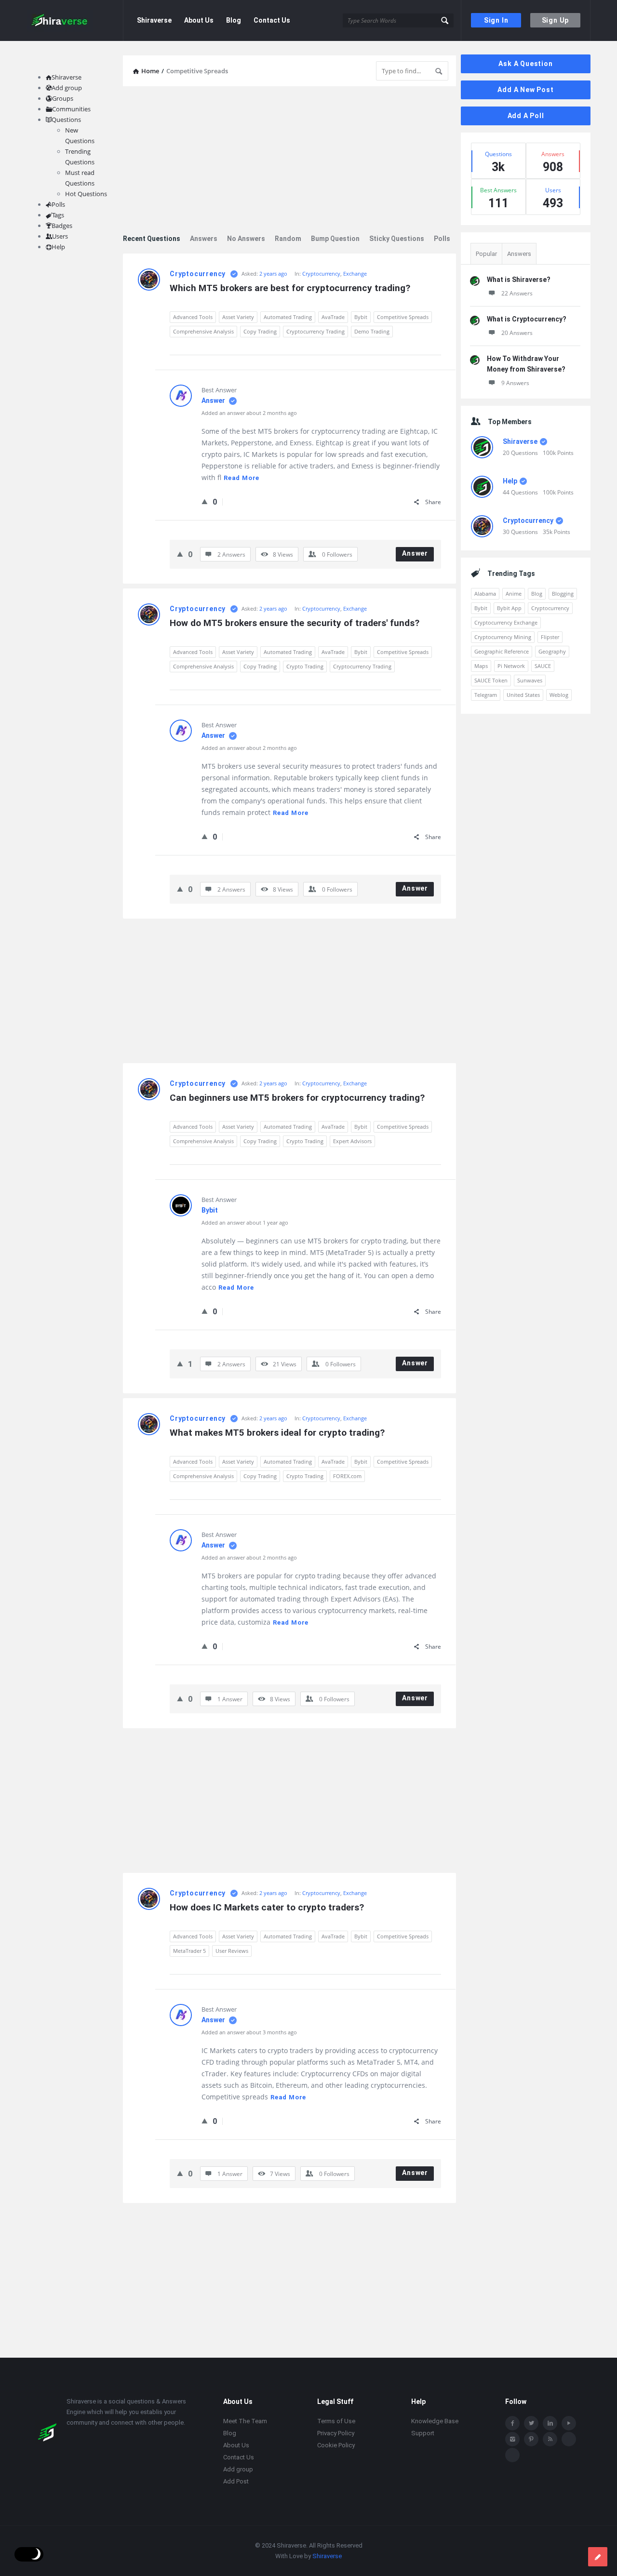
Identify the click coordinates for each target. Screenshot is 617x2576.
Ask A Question (525, 64)
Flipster (550, 637)
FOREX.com (347, 1476)
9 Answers (515, 383)
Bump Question (335, 239)
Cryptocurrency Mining (503, 637)
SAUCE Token (491, 680)
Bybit (361, 317)
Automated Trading (288, 317)
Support (423, 2433)
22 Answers (517, 293)
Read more (241, 478)
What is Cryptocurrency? (527, 319)
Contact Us (272, 20)
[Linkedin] (550, 2423)
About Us (199, 20)
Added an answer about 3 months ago (249, 2032)
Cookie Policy (336, 2445)
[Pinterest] (531, 2439)
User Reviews (232, 1951)
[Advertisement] (289, 161)
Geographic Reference (502, 651)
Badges (62, 226)
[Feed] (550, 2439)
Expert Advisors (352, 1141)
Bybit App (509, 608)
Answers (204, 239)
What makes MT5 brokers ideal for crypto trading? (277, 1433)
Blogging (563, 594)
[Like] (205, 501)
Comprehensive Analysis (203, 331)
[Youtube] (569, 2423)
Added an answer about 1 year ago (245, 1222)
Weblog (559, 695)
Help (510, 481)
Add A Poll (526, 116)
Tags (58, 215)
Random (288, 239)
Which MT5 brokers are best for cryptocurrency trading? (290, 288)
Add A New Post (525, 90)
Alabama (485, 594)
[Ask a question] (598, 2557)
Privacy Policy (336, 2433)
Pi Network (511, 666)
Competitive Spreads (403, 317)
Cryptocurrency (198, 274)
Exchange (355, 274)
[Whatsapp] (569, 2439)
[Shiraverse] (75, 20)
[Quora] (512, 2455)
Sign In (496, 20)
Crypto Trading (305, 666)
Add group (67, 88)
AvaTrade (333, 317)
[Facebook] (512, 2423)
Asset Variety (238, 317)
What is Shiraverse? (519, 280)
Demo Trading (372, 331)
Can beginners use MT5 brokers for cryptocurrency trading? (297, 1098)
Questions (66, 120)
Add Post (236, 2481)
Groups (63, 98)
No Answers (246, 239)
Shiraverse (154, 20)
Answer (214, 400)
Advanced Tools (193, 317)
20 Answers (517, 333)
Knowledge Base (435, 2421)
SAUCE (543, 666)
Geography (552, 651)
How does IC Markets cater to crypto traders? (267, 1907)
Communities (71, 109)
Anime (514, 594)
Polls (442, 239)
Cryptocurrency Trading (315, 331)
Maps (481, 666)
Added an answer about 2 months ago (249, 413)
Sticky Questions (397, 239)
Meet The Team (245, 2421)
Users (60, 236)
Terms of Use (336, 2421)
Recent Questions (152, 239)
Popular (486, 254)
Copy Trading (260, 331)
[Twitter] (531, 2423)
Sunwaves (530, 680)
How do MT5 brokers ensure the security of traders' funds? (295, 623)
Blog (234, 20)
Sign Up (556, 20)
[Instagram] (512, 2439)
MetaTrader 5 (189, 1951)
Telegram (486, 695)
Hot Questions (86, 194)
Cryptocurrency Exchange (506, 622)
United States (523, 695)
